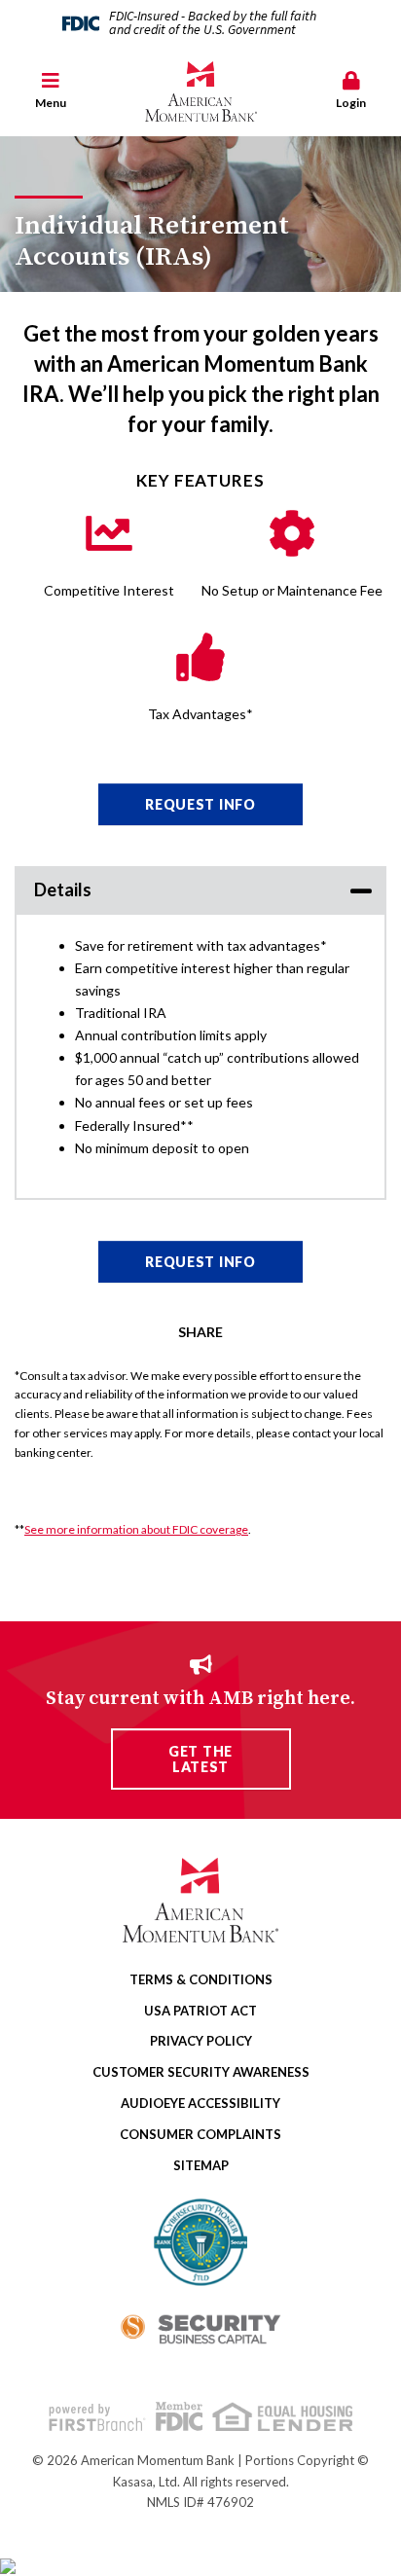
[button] (50, 92)
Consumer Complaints (200, 2134)
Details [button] (63, 889)
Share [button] (200, 1332)
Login (351, 103)
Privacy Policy (201, 2041)
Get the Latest (200, 1759)
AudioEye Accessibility (200, 2103)
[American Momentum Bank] (200, 91)
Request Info (200, 804)
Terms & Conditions (201, 1979)
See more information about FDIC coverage (136, 1529)
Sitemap (201, 2165)
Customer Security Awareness (201, 2072)
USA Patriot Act (200, 2011)
